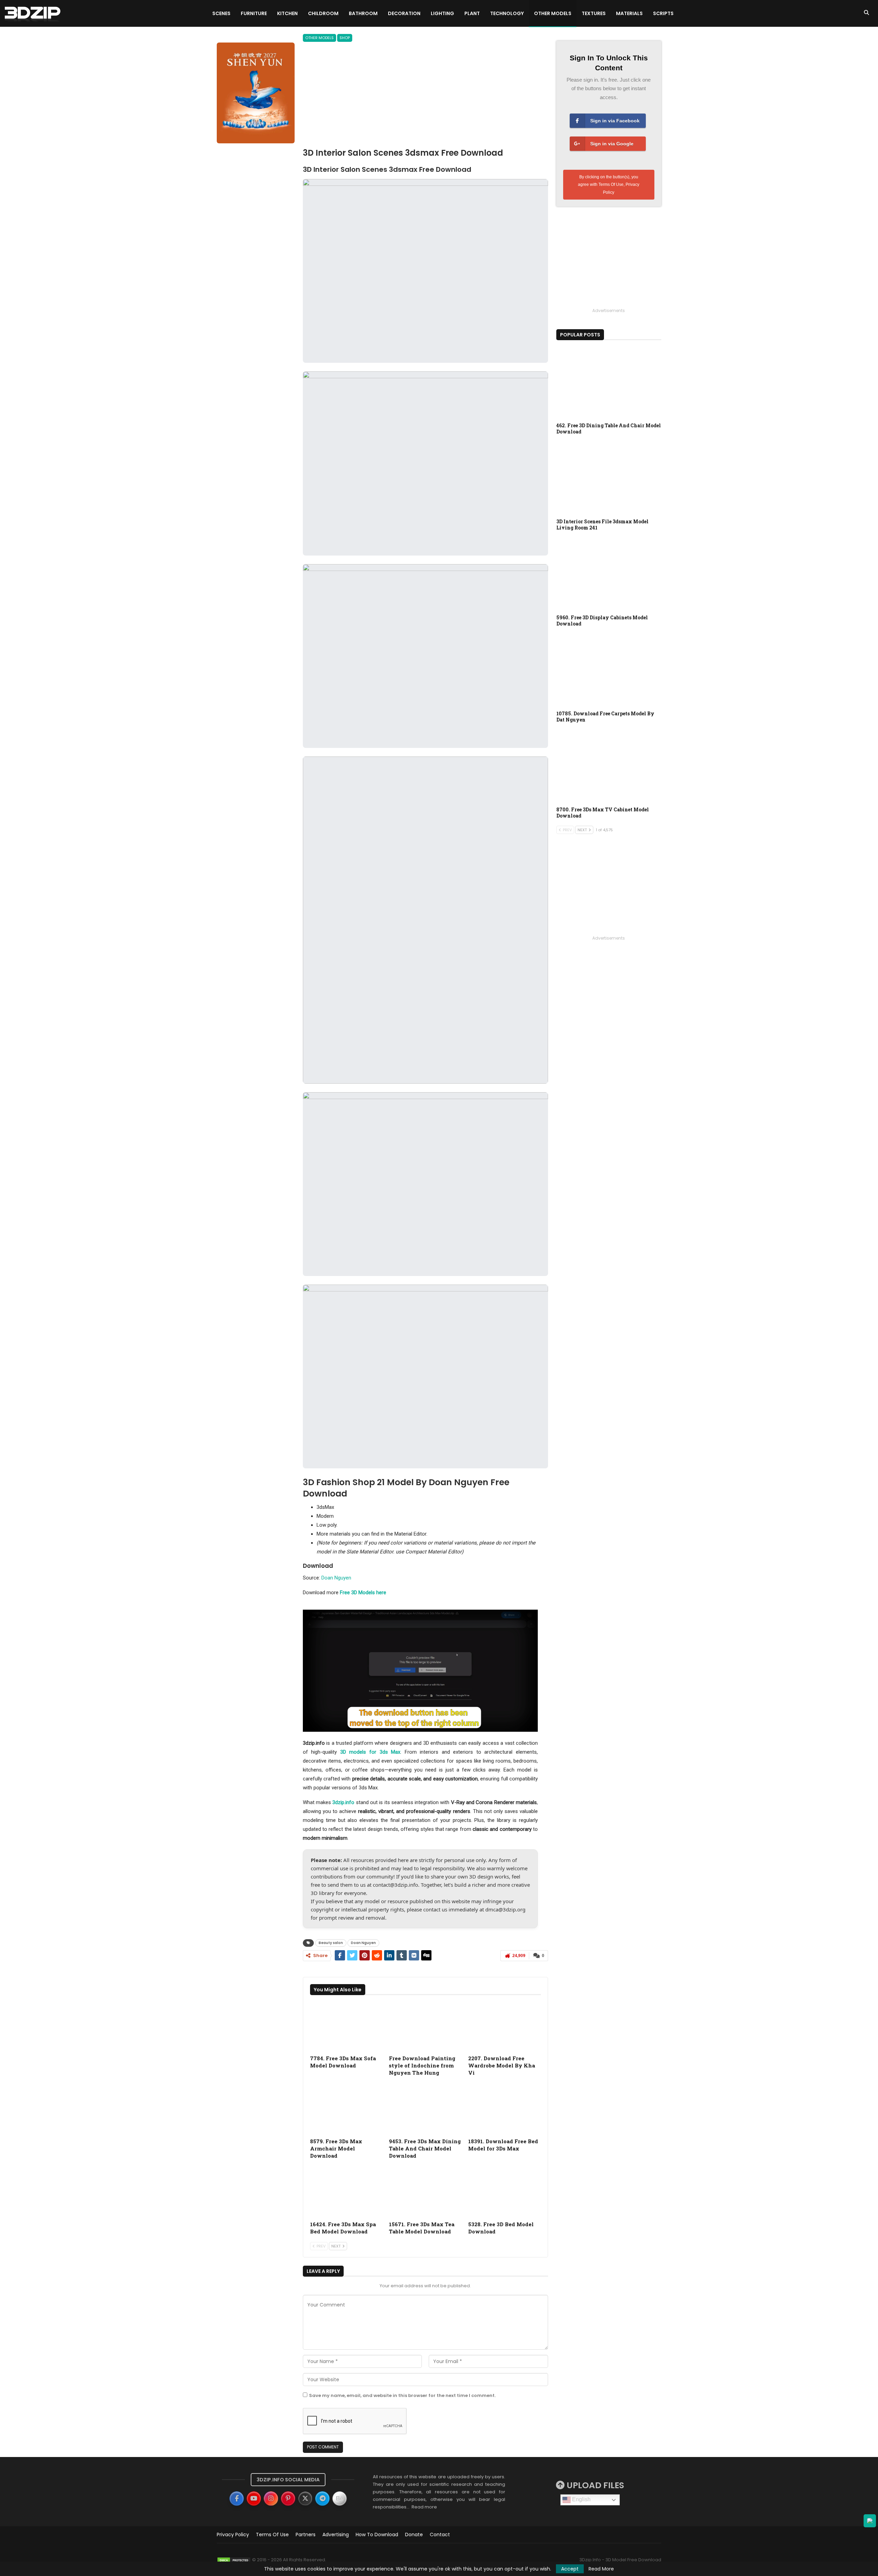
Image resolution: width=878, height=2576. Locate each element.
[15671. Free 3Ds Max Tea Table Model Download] (425, 2192)
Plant (472, 13)
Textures (594, 13)
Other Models (553, 13)
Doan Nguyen (336, 1578)
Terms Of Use (611, 184)
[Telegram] (322, 2499)
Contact (440, 2535)
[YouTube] (254, 2499)
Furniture (254, 13)
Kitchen (287, 13)
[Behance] (340, 2499)
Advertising (336, 2535)
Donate (414, 2535)
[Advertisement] (425, 96)
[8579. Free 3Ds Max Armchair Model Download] (346, 2109)
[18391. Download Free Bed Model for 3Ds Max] (505, 2109)
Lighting (442, 13)
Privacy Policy (233, 2535)
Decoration (404, 13)
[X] (305, 2499)
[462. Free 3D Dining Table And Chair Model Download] (609, 382)
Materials (629, 13)
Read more (424, 2507)
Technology (507, 13)
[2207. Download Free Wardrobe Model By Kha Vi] (505, 2026)
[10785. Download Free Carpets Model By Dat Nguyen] (609, 670)
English (581, 2499)
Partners (306, 2535)
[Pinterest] (288, 2499)
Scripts (663, 13)
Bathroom (363, 13)
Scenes (221, 13)
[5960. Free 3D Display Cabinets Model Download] (609, 574)
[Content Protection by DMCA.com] (234, 2560)
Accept (570, 2569)
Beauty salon (331, 1943)
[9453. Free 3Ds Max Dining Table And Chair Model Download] (425, 2109)
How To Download (377, 2535)
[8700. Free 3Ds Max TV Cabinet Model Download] (609, 766)
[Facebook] (237, 2499)
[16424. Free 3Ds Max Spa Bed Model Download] (346, 2192)
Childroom (323, 13)
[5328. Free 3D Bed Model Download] (505, 2192)
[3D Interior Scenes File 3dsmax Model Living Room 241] (609, 478)
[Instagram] (271, 2499)
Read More (601, 2569)
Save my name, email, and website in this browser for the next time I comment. (402, 2395)
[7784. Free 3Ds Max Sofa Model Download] (346, 2026)
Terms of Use (272, 2535)
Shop (345, 38)
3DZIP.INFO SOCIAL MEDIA (288, 2480)
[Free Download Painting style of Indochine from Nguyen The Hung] (425, 2026)
